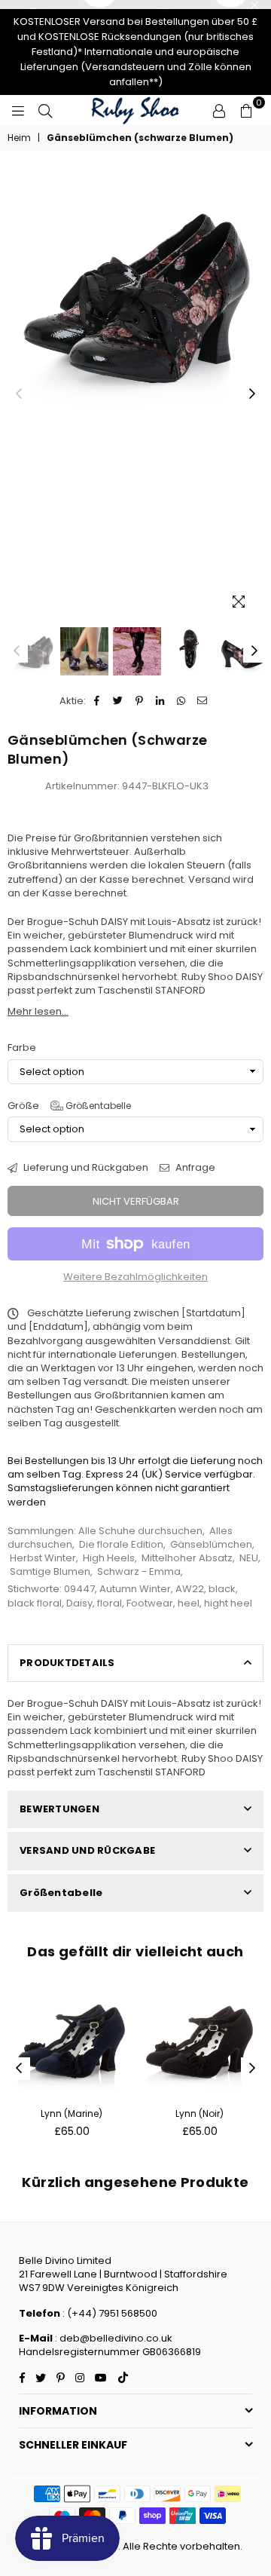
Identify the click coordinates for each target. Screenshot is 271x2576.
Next (252, 394)
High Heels (109, 1558)
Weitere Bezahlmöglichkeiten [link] (135, 1277)
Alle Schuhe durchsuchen (140, 1531)
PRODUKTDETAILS (67, 1663)
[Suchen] (45, 110)
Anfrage (194, 1168)
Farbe (22, 1048)
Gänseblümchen (211, 1544)
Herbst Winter (43, 1558)
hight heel (228, 1603)
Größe (69, 1106)
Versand (209, 879)
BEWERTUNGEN (59, 1809)
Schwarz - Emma (139, 1571)
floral (110, 1603)
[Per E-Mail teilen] (203, 701)
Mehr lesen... (38, 1011)
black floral (35, 1603)
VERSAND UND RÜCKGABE (87, 1850)
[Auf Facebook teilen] (97, 701)
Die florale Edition (121, 1544)
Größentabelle (97, 1106)
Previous (19, 394)
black (222, 1589)
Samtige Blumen (50, 1571)
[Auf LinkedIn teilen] (161, 701)
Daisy (79, 1603)
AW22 (190, 1589)
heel (189, 1603)
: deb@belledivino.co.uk (114, 2338)
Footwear (150, 1603)
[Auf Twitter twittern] (119, 701)
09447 (79, 1589)
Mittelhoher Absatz (187, 1558)
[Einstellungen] (219, 110)
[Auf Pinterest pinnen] (140, 701)
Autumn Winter (135, 1589)
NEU (249, 1558)
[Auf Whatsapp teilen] (182, 701)
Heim (19, 138)
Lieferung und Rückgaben (85, 1168)
